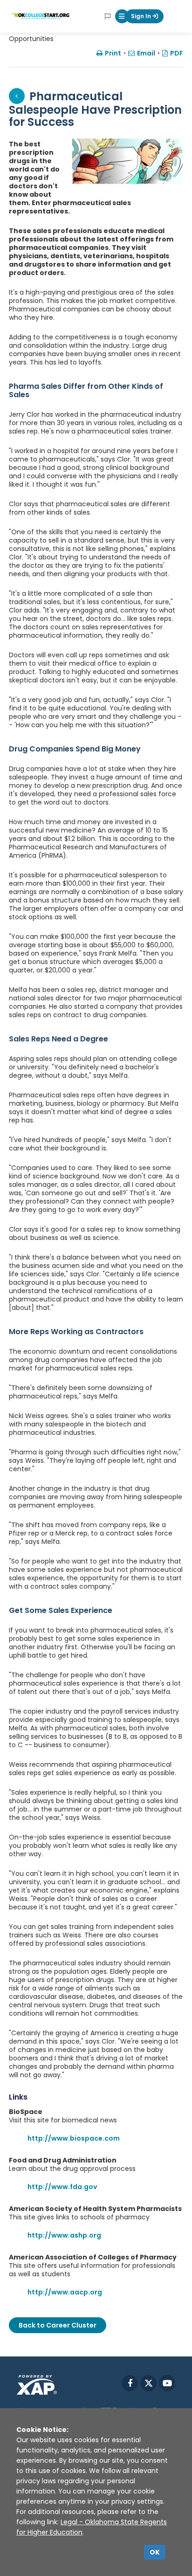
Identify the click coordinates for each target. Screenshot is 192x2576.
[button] (122, 16)
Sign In (142, 16)
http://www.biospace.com (74, 2138)
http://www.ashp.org (64, 2235)
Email (146, 53)
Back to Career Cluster (58, 2325)
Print (113, 53)
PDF (177, 53)
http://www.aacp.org (65, 2292)
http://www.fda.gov (62, 2187)
